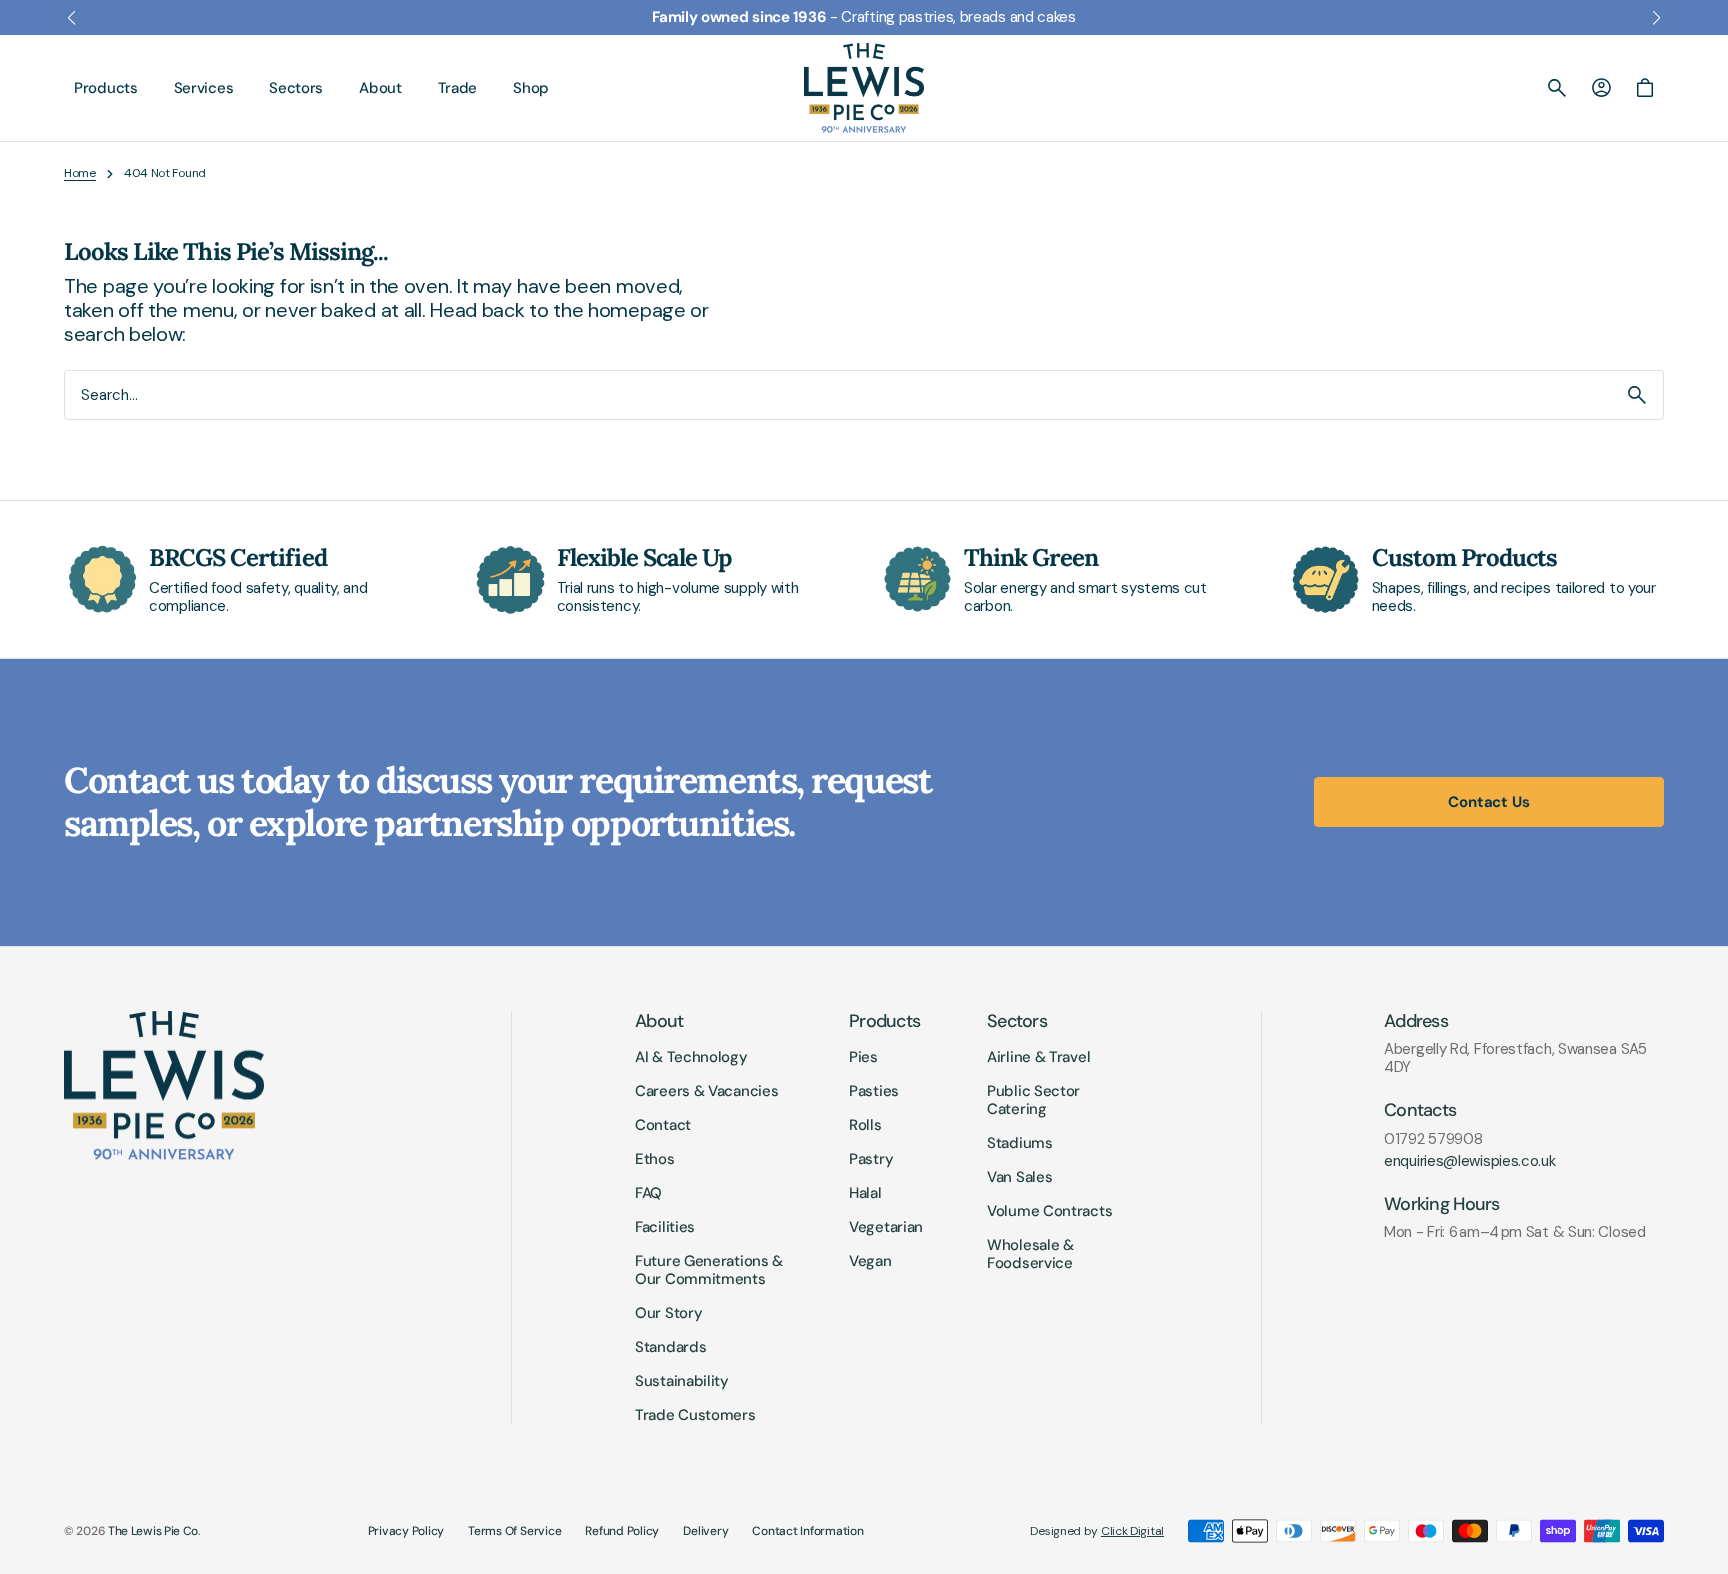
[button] (1557, 88)
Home (80, 173)
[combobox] (838, 395)
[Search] (1637, 395)
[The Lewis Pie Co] (864, 88)
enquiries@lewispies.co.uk (1470, 1161)
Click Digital (1132, 1531)
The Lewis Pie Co (153, 1531)
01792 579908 (1433, 1139)
